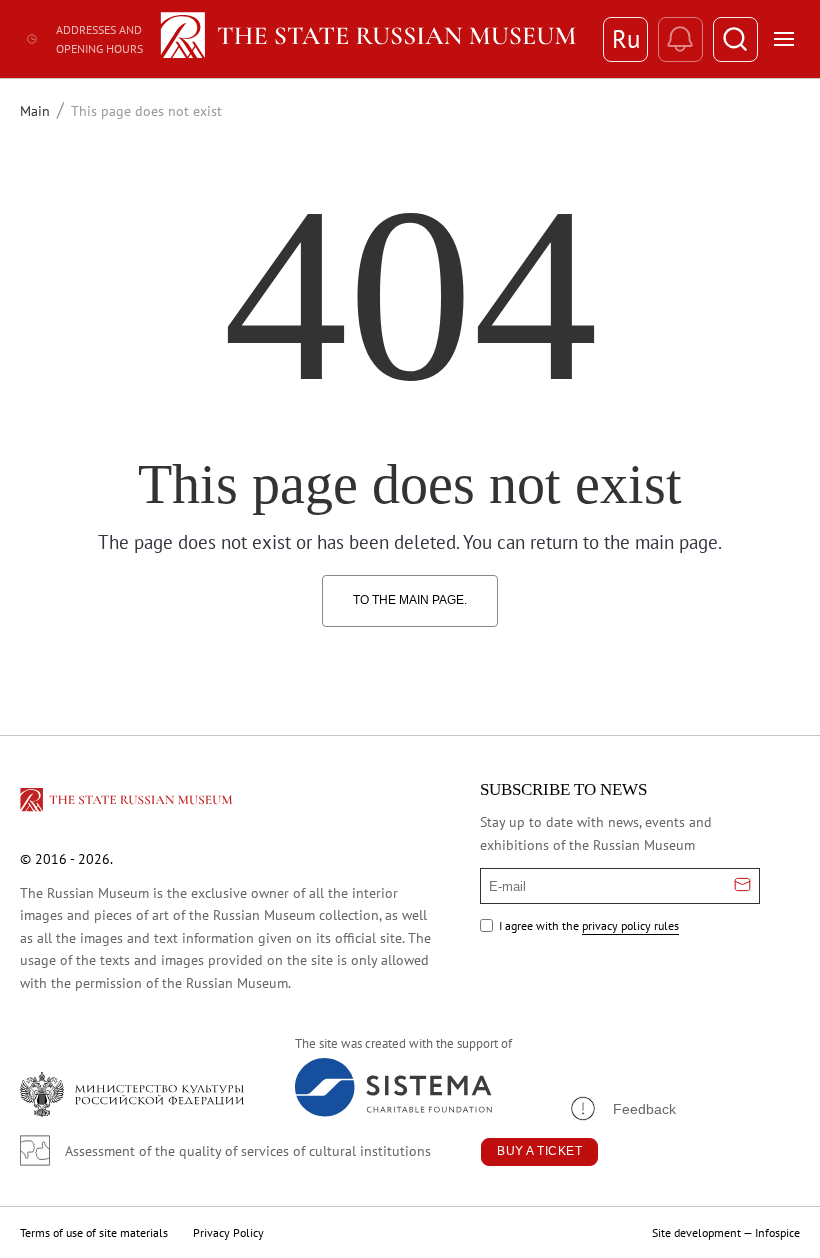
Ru (626, 39)
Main (35, 111)
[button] (622, 1108)
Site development (696, 1232)
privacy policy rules (630, 925)
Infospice (777, 1232)
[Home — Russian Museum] (371, 39)
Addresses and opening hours (99, 39)
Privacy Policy (228, 1232)
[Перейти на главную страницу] (128, 803)
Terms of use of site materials (94, 1232)
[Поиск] (735, 39)
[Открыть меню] (784, 39)
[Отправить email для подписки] (742, 886)
